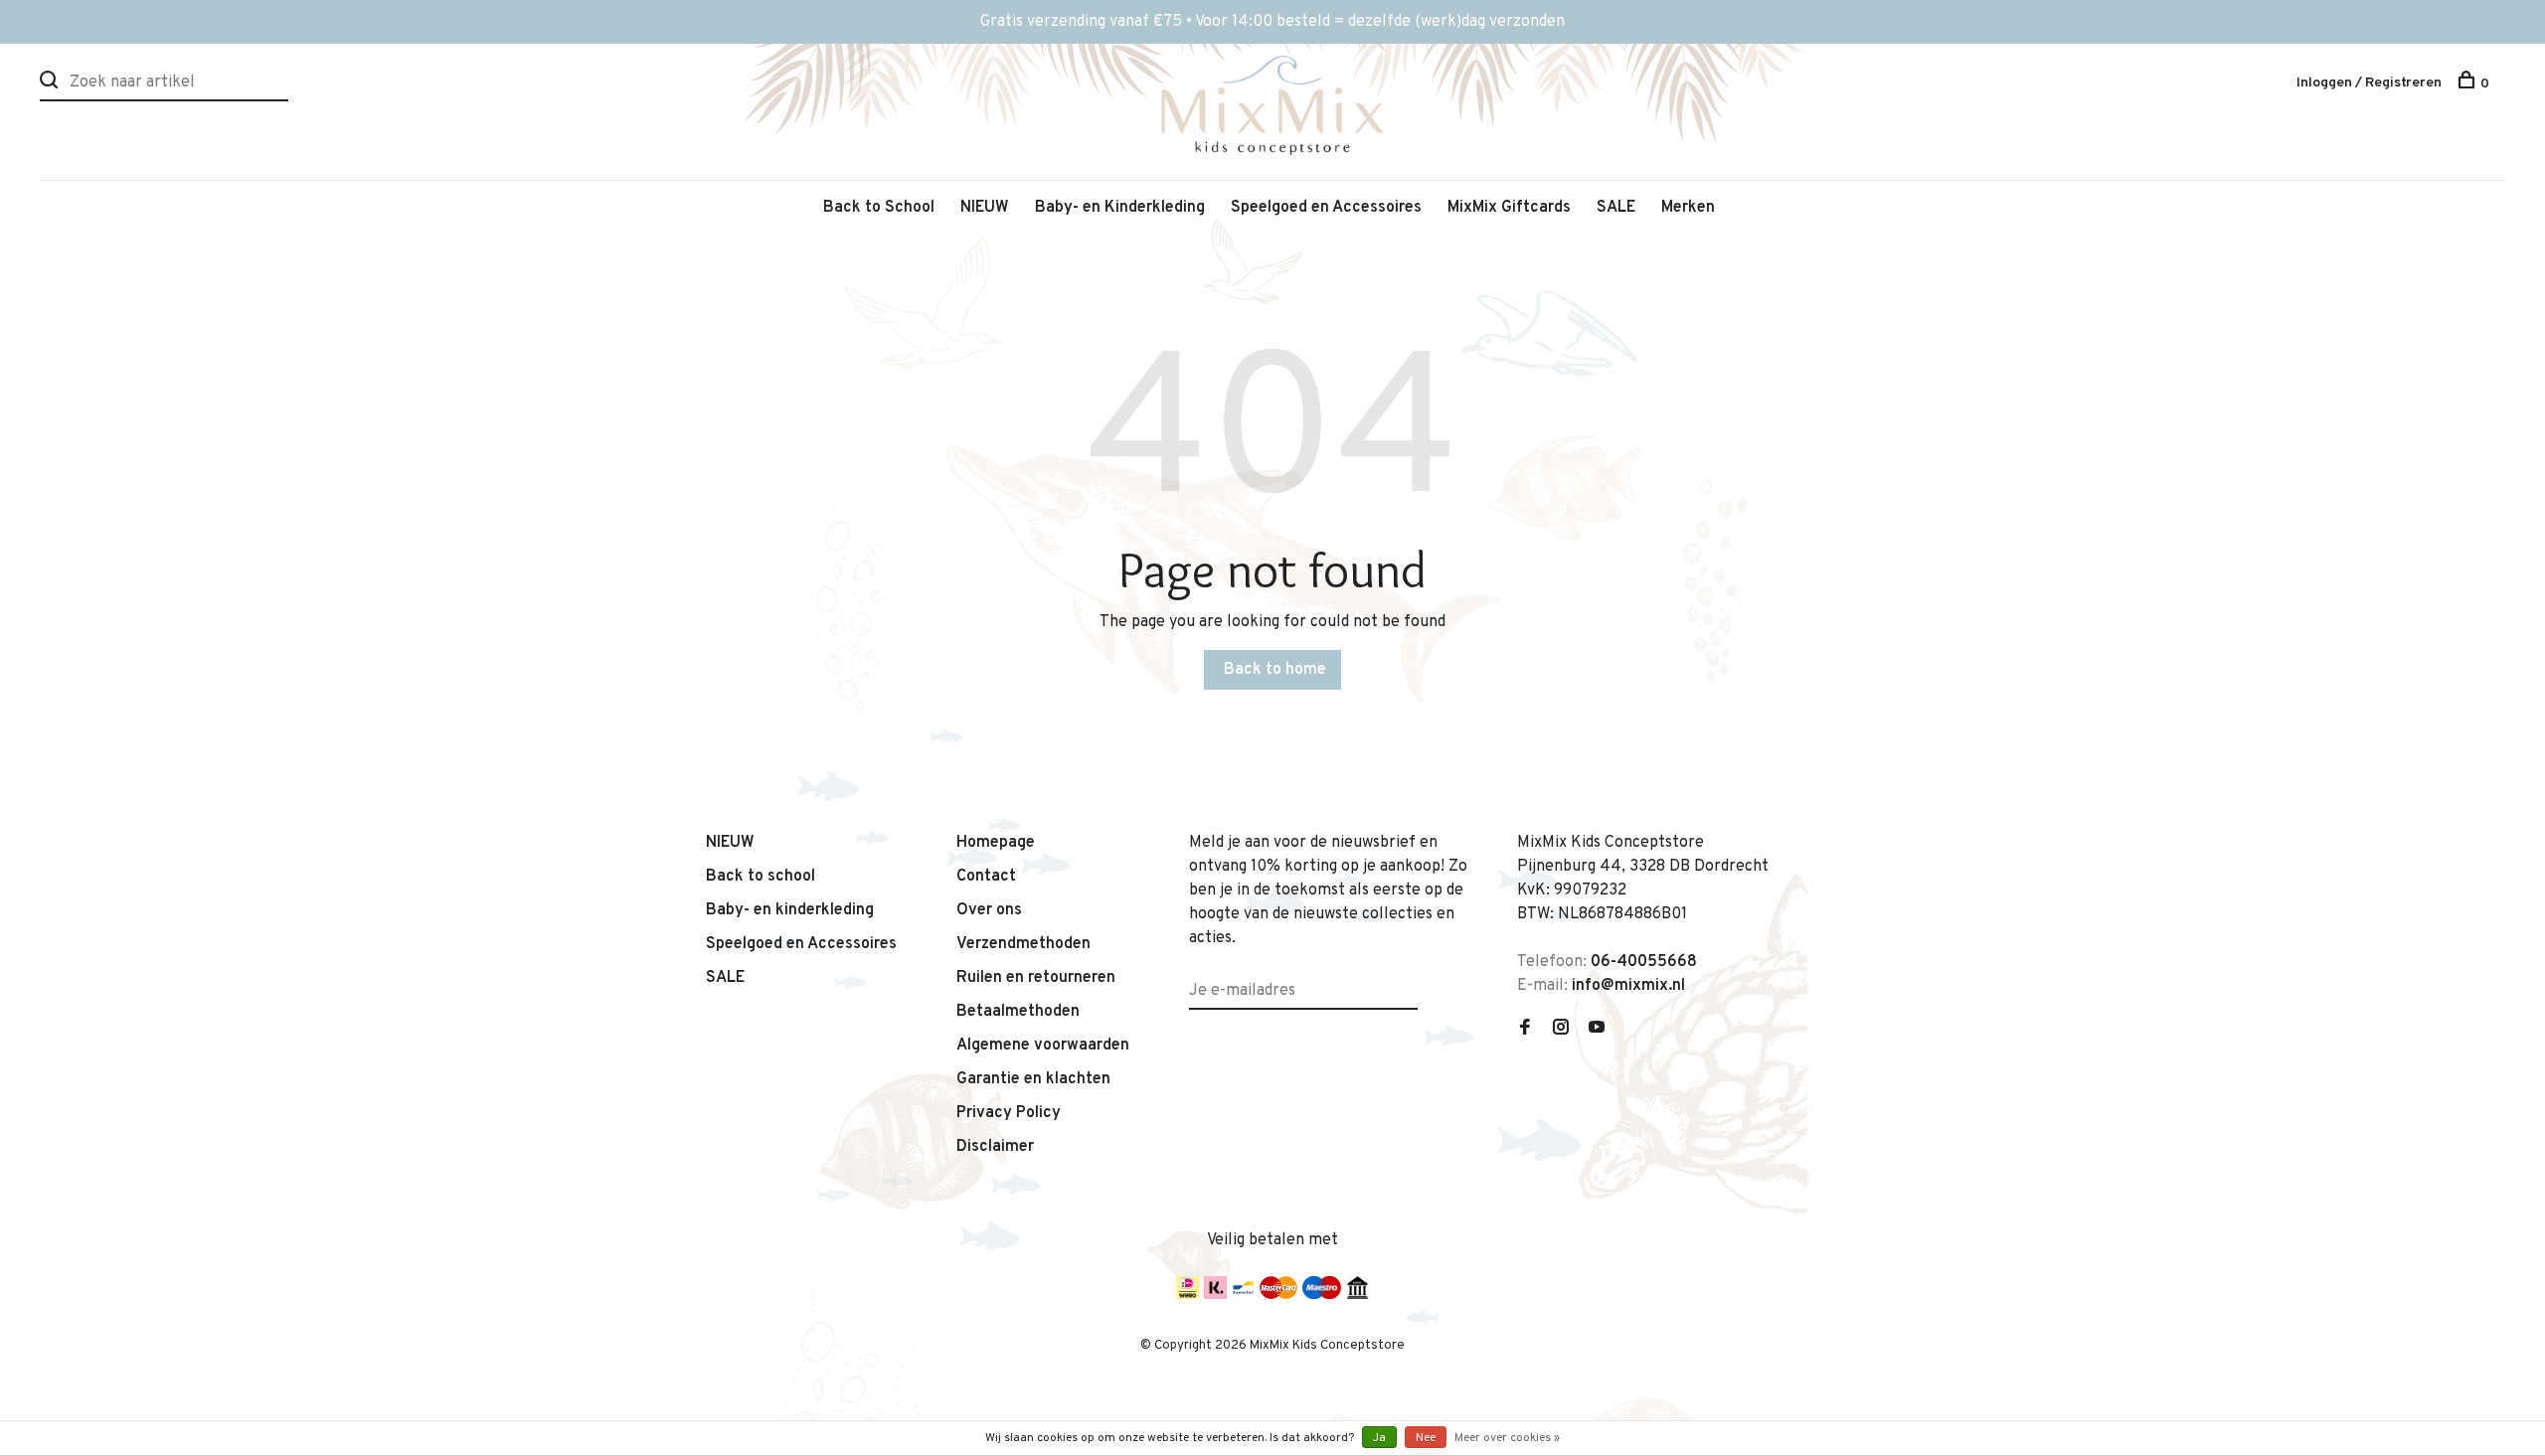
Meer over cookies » (1507, 1438)
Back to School (879, 208)
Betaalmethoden (1018, 1012)
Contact (986, 877)
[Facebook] (1525, 1030)
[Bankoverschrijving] (1357, 1295)
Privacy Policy (1009, 1113)
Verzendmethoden (1023, 944)
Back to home (1275, 670)
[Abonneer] (1410, 979)
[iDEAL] (1188, 1295)
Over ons (989, 910)
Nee (1426, 1438)
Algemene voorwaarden (1043, 1046)
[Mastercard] (1278, 1295)
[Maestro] (1322, 1295)
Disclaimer (995, 1147)
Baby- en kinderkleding (790, 910)
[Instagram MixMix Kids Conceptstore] (1561, 1030)
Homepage (996, 843)
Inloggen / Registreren (2369, 83)
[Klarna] (1215, 1295)
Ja (1379, 1438)
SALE (1616, 208)
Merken (1688, 208)
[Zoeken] (51, 84)
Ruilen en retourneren (1036, 978)
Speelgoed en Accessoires (1326, 208)
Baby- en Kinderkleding (1120, 208)
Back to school (761, 877)
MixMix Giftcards (1509, 208)
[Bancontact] (1243, 1295)
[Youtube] (1597, 1030)
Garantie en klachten (1033, 1079)
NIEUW (985, 208)
